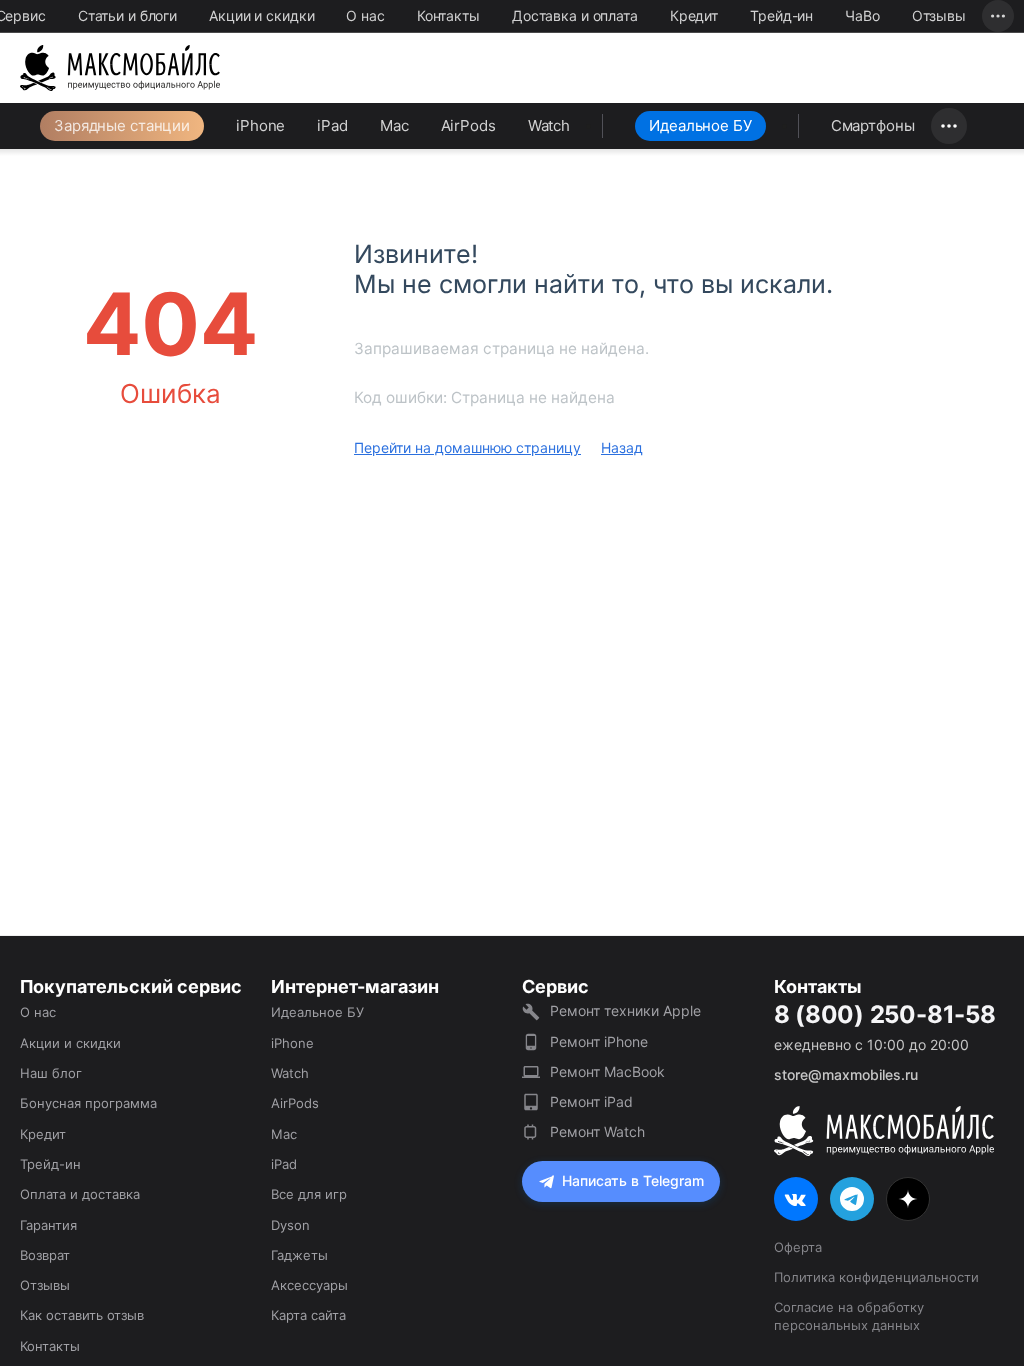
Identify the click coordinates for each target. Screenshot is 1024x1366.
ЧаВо (862, 15)
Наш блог (51, 1073)
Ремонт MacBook (607, 1071)
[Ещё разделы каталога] (949, 126)
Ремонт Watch (597, 1131)
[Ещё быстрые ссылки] (998, 16)
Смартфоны (873, 125)
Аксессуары (309, 1285)
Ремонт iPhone (599, 1041)
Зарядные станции (122, 125)
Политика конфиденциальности (876, 1277)
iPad (332, 125)
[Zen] (908, 1199)
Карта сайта (308, 1315)
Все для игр (309, 1194)
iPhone (260, 125)
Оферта (798, 1247)
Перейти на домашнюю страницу (467, 447)
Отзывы (939, 15)
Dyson (290, 1225)
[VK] (796, 1199)
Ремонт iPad (591, 1101)
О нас (365, 15)
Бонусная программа (88, 1103)
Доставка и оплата (575, 15)
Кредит (694, 15)
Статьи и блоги (127, 15)
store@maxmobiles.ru (846, 1074)
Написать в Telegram (633, 1180)
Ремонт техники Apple (625, 1010)
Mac (394, 125)
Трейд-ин (781, 15)
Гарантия (48, 1225)
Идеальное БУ (700, 125)
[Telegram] (852, 1199)
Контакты (448, 15)
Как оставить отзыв (82, 1315)
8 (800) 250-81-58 (885, 1015)
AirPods (468, 125)
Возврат (45, 1255)
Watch (549, 125)
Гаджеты (299, 1255)
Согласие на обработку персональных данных (849, 1316)
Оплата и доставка (80, 1194)
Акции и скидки (261, 15)
